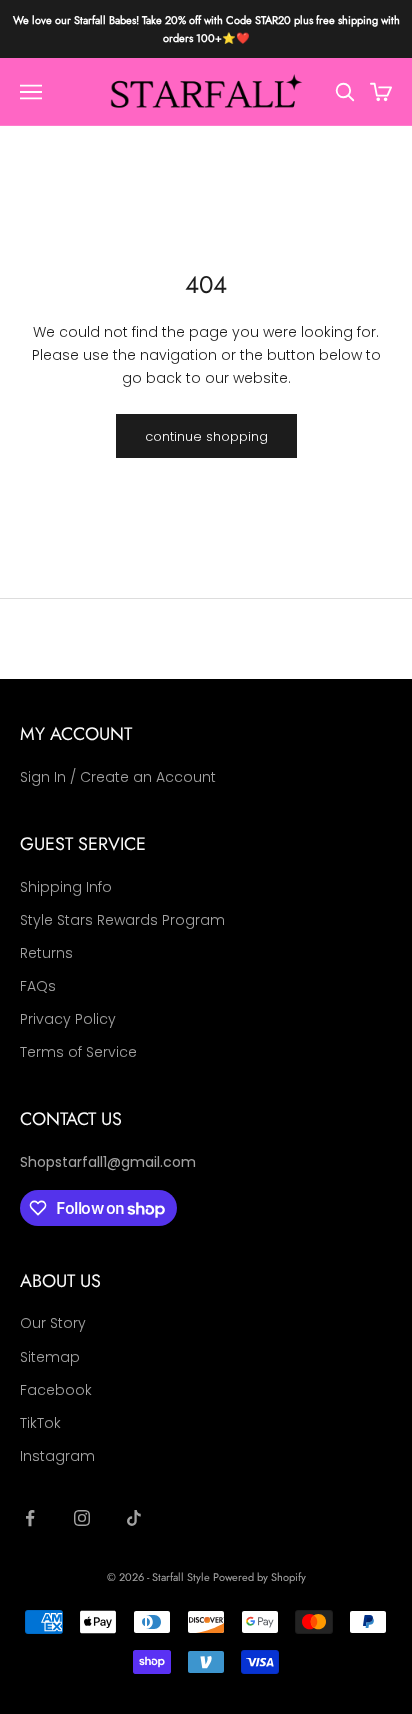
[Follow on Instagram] (82, 1518)
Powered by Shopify (259, 1577)
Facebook (56, 1390)
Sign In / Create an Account (118, 777)
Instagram (57, 1456)
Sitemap (50, 1357)
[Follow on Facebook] (30, 1518)
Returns (46, 953)
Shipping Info (66, 887)
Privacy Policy (68, 1019)
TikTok (40, 1423)
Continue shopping (206, 436)
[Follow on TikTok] (134, 1518)
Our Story (53, 1323)
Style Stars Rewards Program (122, 920)
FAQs (38, 986)
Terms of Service (78, 1052)
